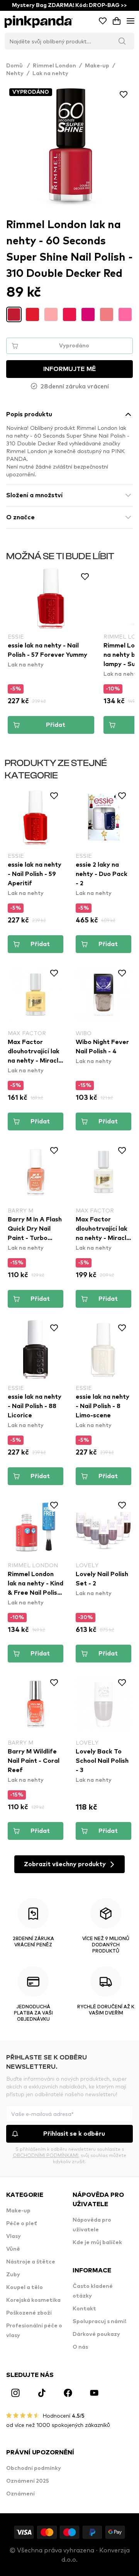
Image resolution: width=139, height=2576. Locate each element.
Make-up (97, 66)
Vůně (13, 2249)
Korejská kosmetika (33, 2300)
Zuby (13, 2275)
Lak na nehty (50, 74)
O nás (80, 2347)
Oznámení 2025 (28, 2481)
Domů (18, 66)
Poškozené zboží (29, 2313)
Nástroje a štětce (31, 2262)
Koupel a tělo (25, 2287)
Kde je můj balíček (97, 2243)
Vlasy (14, 2236)
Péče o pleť (22, 2224)
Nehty (15, 74)
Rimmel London (54, 66)
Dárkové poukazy (96, 2334)
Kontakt (84, 2309)
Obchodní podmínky (34, 2468)
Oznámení (20, 2494)
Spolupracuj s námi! (99, 2322)
